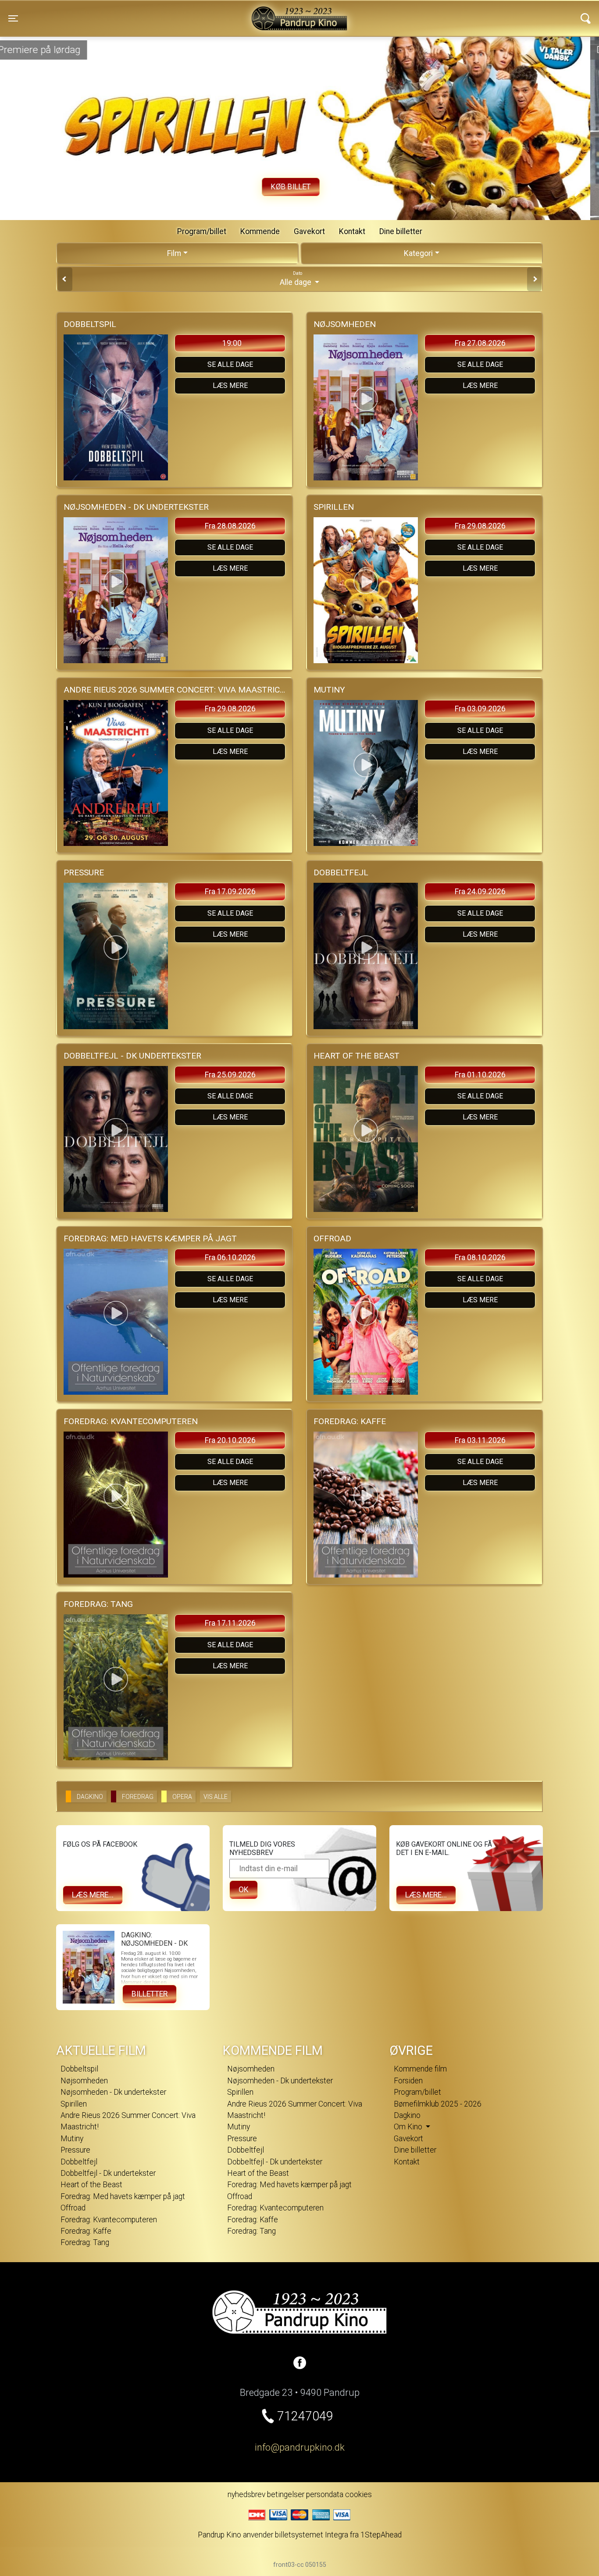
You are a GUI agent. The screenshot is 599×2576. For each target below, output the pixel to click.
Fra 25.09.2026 (230, 1075)
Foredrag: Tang (85, 2242)
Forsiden (408, 2081)
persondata (325, 2494)
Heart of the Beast (91, 2185)
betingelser (286, 2494)
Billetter (150, 1994)
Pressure (75, 2150)
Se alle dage (230, 364)
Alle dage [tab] (296, 279)
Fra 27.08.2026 (480, 343)
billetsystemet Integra (312, 2535)
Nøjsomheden (84, 2081)
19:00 (232, 343)
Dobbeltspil (79, 2069)
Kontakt (352, 231)
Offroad (73, 2208)
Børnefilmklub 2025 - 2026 (438, 2104)
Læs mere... (93, 1895)
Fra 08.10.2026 (480, 1258)
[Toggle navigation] (586, 18)
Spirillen (74, 2104)
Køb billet (300, 187)
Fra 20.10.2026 (230, 1440)
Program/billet (202, 231)
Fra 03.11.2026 (480, 1440)
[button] (22, 193)
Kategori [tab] (418, 253)
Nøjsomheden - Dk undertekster (113, 2092)
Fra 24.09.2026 (480, 892)
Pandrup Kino (147, 13)
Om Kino (409, 2127)
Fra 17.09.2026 (230, 892)
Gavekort (309, 231)
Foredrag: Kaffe (86, 2231)
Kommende (260, 231)
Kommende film (420, 2069)
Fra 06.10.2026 (230, 1258)
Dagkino (407, 2115)
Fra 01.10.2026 (480, 1075)
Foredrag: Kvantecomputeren (109, 2220)
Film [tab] (174, 253)
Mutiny (72, 2139)
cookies (358, 2494)
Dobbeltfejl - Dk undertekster (108, 2173)
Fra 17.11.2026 (230, 1623)
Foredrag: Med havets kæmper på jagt (123, 2196)
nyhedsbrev (246, 2494)
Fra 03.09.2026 (480, 709)
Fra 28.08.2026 (230, 526)
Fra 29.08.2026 (480, 526)
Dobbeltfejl (79, 2162)
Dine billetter (401, 231)
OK (244, 1890)
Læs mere (230, 386)
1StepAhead (381, 2535)
